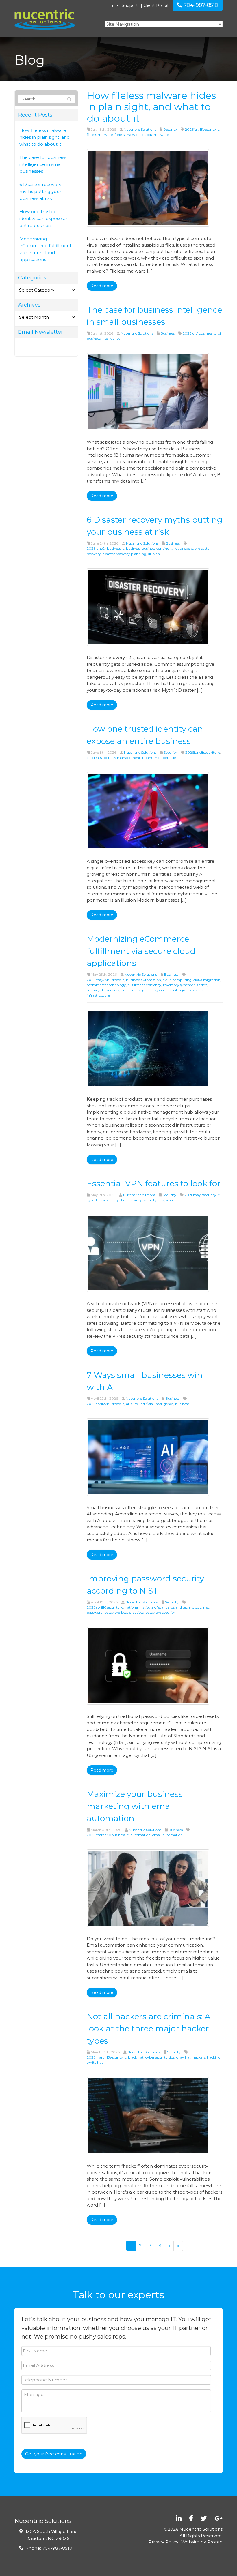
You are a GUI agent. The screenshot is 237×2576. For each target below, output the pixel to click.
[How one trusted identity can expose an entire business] (148, 810)
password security (160, 1612)
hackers (199, 2057)
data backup (186, 548)
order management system (144, 990)
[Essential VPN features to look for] (148, 1253)
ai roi (135, 1404)
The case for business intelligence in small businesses (43, 164)
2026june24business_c (105, 548)
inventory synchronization (185, 985)
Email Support (124, 5)
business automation (144, 980)
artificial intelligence (157, 1404)
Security (170, 129)
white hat (95, 2062)
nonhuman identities (160, 758)
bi (219, 333)
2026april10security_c (105, 1607)
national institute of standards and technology (163, 1607)
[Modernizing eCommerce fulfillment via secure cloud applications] (148, 1048)
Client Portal (156, 5)
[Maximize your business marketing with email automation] (148, 1888)
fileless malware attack (133, 135)
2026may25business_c (105, 980)
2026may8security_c (202, 1195)
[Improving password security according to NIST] (148, 1665)
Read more (102, 286)
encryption (119, 1200)
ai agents (94, 758)
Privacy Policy (163, 2542)
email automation (167, 1835)
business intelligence (103, 338)
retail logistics (180, 990)
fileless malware (100, 135)
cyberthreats (97, 1200)
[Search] (69, 99)
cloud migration (207, 980)
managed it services (103, 990)
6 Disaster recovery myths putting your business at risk (40, 191)
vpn (170, 1200)
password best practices (124, 1612)
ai (127, 1404)
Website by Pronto (202, 2542)
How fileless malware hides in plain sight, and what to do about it (45, 137)
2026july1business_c (199, 333)
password (95, 1612)
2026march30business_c (108, 1835)
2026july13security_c (202, 129)
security (150, 1200)
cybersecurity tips (160, 2057)
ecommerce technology (106, 985)
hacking (214, 2057)
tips (161, 1200)
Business (167, 333)
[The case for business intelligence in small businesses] (148, 391)
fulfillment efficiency (145, 985)
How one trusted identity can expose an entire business (44, 218)
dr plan (154, 554)
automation (140, 1835)
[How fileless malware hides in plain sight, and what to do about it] (148, 188)
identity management (122, 758)
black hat (136, 2057)
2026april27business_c (105, 1404)
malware (161, 135)
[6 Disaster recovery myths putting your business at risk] (148, 607)
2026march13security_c (107, 2057)
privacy (136, 1200)
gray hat (184, 2057)
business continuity (158, 548)
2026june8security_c (203, 752)
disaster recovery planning (124, 554)
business (133, 548)
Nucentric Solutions (140, 129)
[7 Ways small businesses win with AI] (148, 1456)
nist (206, 1607)
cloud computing (177, 980)
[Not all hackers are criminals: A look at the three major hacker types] (148, 2115)
